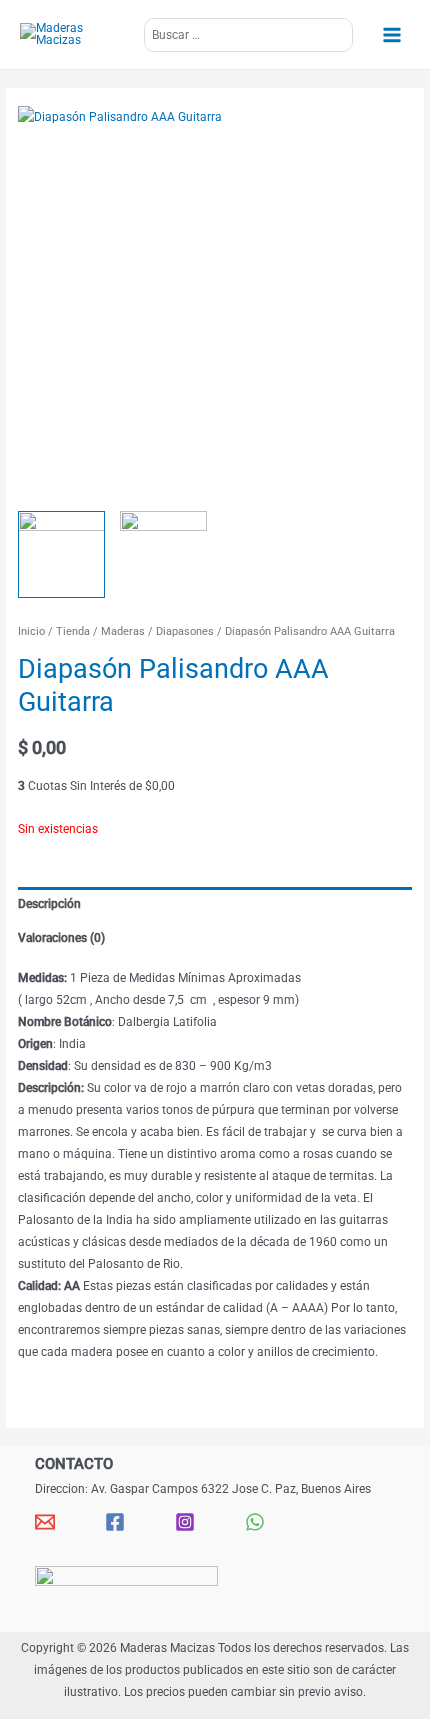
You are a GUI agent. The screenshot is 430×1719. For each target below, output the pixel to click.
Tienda (73, 631)
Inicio (31, 631)
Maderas (123, 631)
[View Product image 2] (163, 554)
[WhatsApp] (255, 1522)
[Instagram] (185, 1522)
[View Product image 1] (61, 554)
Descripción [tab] (49, 904)
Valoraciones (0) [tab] (61, 938)
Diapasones (185, 631)
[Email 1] (45, 1522)
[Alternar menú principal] (391, 34)
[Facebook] (115, 1522)
